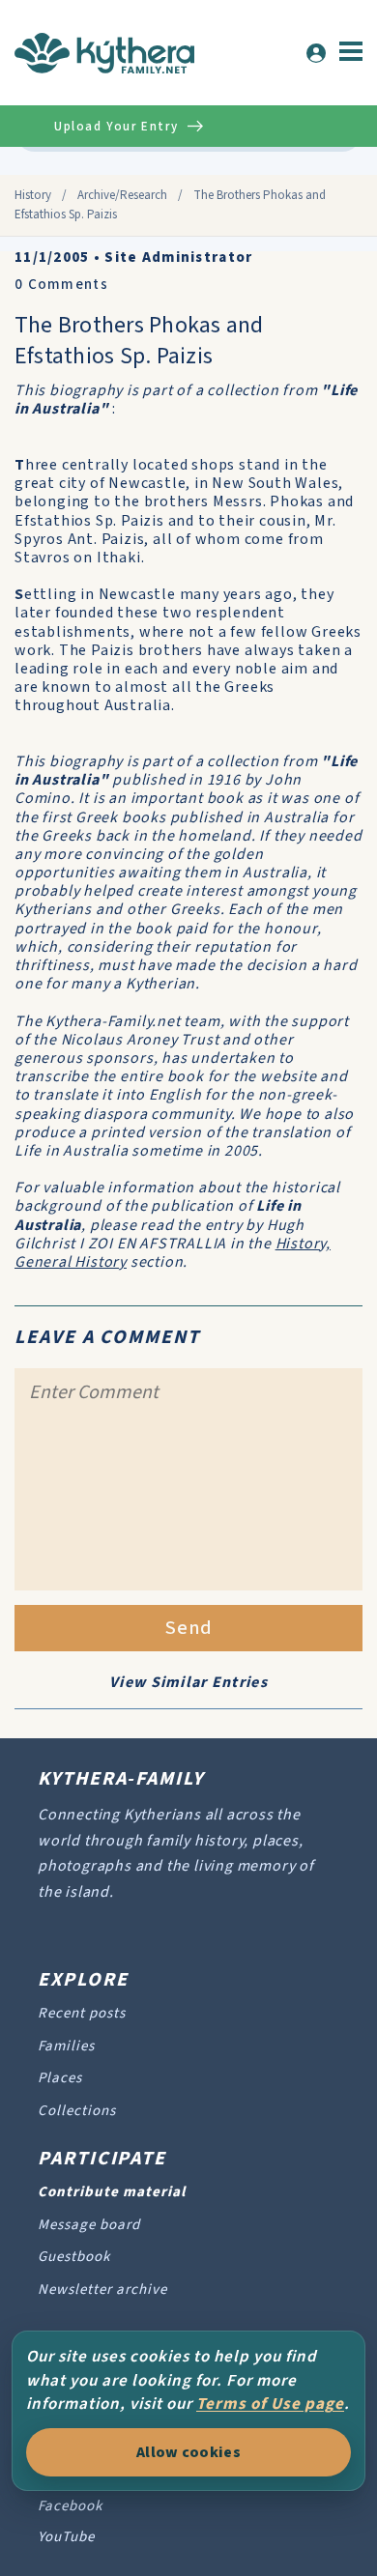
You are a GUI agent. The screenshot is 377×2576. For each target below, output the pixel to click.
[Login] (316, 53)
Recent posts (82, 2013)
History (33, 195)
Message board (89, 2225)
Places (60, 2078)
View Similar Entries (188, 1682)
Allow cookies (188, 2452)
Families (66, 2046)
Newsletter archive (102, 2290)
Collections (77, 2111)
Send (189, 1628)
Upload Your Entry (116, 127)
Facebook (70, 2506)
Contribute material (112, 2192)
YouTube (66, 2537)
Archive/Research (122, 195)
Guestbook (74, 2257)
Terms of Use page (270, 2404)
